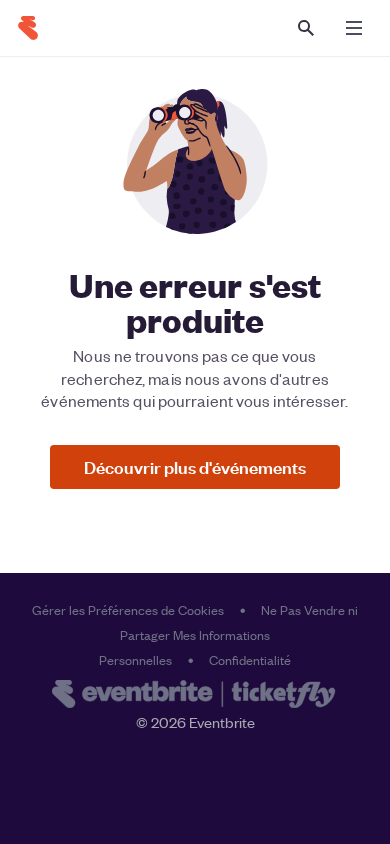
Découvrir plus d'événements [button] (195, 466)
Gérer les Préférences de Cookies (128, 609)
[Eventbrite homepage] (195, 696)
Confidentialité (250, 659)
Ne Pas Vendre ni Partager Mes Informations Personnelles (228, 634)
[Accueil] (28, 28)
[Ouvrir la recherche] (306, 28)
